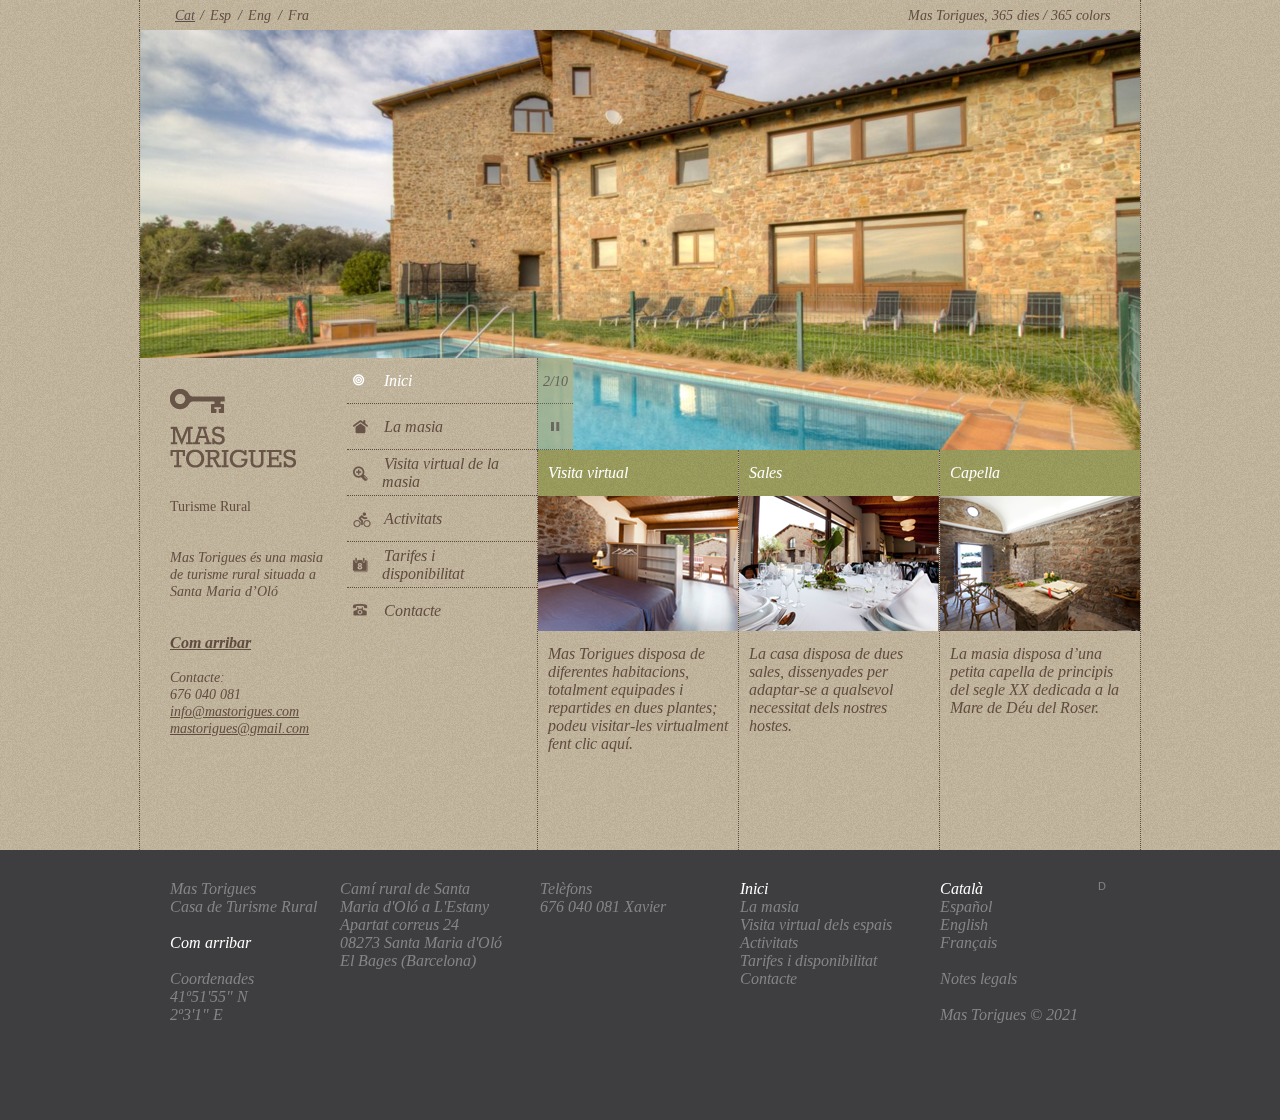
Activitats (413, 518)
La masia (413, 426)
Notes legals (978, 978)
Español (966, 906)
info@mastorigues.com (234, 711)
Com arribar (210, 642)
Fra (298, 15)
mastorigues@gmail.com (239, 728)
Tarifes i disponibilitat (423, 564)
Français (968, 942)
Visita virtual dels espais (816, 924)
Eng (259, 15)
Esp (220, 15)
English (964, 924)
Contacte (412, 610)
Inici (398, 380)
